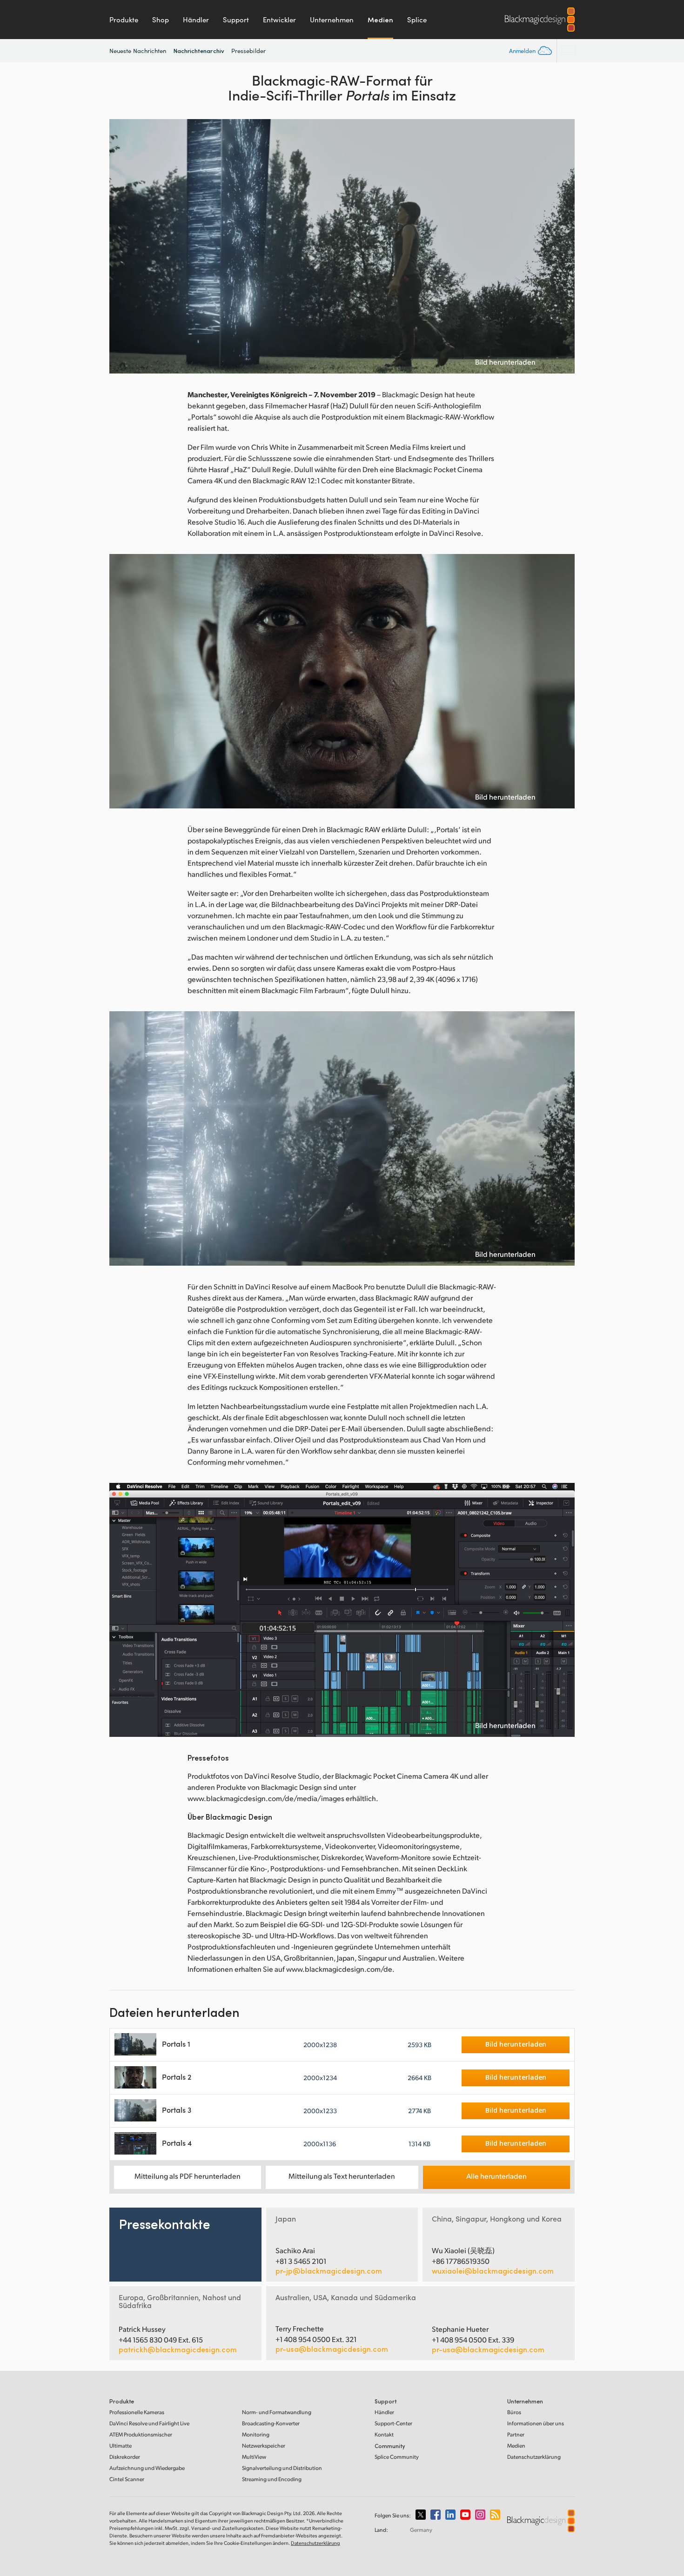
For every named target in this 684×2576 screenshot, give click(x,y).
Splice (417, 20)
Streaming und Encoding (272, 2479)
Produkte (124, 20)
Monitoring (256, 2434)
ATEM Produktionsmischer (141, 2434)
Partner (516, 2434)
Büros (514, 2412)
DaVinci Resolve (149, 2423)
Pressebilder (248, 51)
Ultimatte (121, 2446)
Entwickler (279, 20)
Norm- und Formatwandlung (277, 2412)
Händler (196, 20)
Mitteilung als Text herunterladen (342, 2176)
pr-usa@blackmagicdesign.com (332, 2349)
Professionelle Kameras (137, 2412)
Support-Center (393, 2423)
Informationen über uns (536, 2423)
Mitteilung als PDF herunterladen (188, 2176)
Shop (161, 20)
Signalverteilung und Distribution (282, 2468)
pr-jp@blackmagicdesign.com (329, 2271)
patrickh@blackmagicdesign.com (178, 2349)
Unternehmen (332, 20)
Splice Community (397, 2457)
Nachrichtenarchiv (199, 50)
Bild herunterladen (505, 362)
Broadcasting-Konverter (271, 2423)
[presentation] (122, 246)
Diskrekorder (125, 2457)
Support (236, 20)
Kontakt (384, 2434)
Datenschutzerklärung (534, 2457)
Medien (380, 20)
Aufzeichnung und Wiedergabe (147, 2468)
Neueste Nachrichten (138, 51)
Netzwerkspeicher (264, 2446)
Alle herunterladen (496, 2176)
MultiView (254, 2457)
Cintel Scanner (127, 2479)
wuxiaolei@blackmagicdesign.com (493, 2271)
